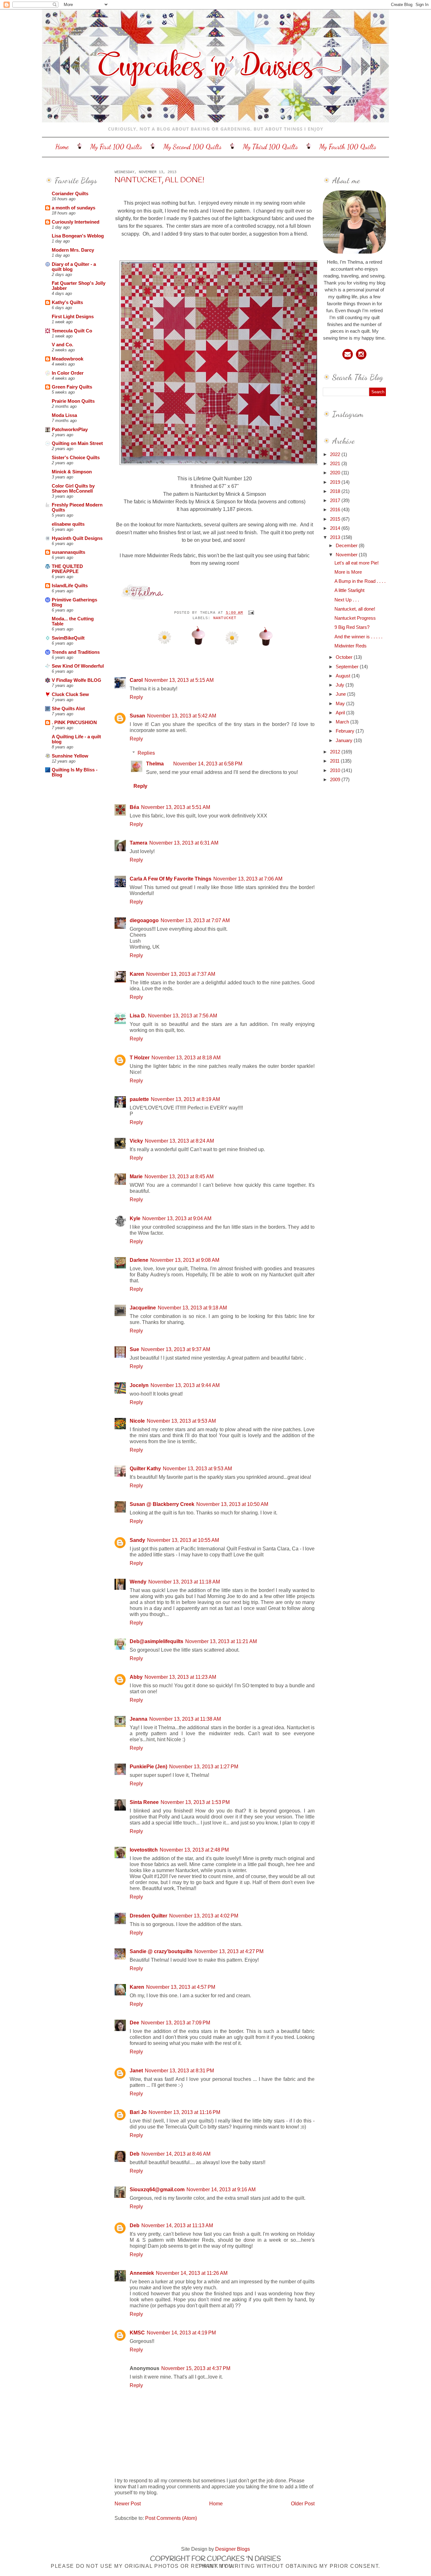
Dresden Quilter (148, 1916)
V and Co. (62, 345)
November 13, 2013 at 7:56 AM (183, 1016)
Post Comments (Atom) (171, 2518)
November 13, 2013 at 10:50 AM (232, 1504)
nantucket (225, 618)
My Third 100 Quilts (270, 147)
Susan (137, 716)
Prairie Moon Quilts (73, 401)
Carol (136, 680)
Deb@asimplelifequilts (156, 1641)
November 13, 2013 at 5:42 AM (182, 716)
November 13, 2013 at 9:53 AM (181, 1421)
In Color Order (68, 373)
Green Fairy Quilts (72, 387)
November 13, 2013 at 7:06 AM (248, 879)
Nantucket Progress (355, 618)
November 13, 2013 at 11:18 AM (184, 1582)
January (345, 741)
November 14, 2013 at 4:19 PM (181, 2333)
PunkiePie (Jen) (148, 1766)
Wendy (138, 1582)
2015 (336, 519)
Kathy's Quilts (67, 302)
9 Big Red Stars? (352, 627)
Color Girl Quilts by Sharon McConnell (73, 489)
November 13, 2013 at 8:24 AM (179, 1141)
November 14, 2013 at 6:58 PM (208, 764)
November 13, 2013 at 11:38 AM (185, 1719)
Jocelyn (139, 1385)
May (341, 704)
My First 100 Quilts (116, 147)
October (345, 657)
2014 (336, 528)
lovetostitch (144, 1850)
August (344, 676)
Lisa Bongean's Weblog (78, 236)
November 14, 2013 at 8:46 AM (176, 2154)
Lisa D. (138, 1016)
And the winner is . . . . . (358, 637)
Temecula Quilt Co (72, 331)
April (341, 713)
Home (62, 147)
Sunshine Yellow (70, 756)
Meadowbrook (68, 359)
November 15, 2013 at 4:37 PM (196, 2368)
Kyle (135, 1218)
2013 (336, 537)
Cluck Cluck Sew (70, 694)
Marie (136, 1176)
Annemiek (142, 2273)
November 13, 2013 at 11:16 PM (184, 2112)
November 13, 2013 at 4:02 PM (204, 1916)
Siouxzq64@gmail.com (157, 2189)
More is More (348, 572)
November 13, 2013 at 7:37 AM (181, 974)
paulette (139, 1099)
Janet (136, 2070)
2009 (336, 780)
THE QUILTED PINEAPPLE (67, 569)
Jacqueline (143, 1308)
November (347, 555)
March (343, 722)
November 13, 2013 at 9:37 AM (176, 1349)
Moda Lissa (64, 415)
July (341, 685)
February (346, 731)
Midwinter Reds (351, 646)
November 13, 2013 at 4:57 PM (181, 1987)
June (341, 694)
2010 (336, 770)
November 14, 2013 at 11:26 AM (192, 2273)
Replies (146, 752)
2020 (336, 473)
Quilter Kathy (145, 1468)
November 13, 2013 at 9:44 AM (185, 1385)
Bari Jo (138, 2112)
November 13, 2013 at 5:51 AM (176, 807)
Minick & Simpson (72, 472)
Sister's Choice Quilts (76, 458)
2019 (336, 482)
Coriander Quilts (70, 194)
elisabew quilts (68, 524)
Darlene (139, 1260)
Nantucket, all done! (159, 180)
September (348, 667)
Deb (135, 2154)
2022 (336, 454)
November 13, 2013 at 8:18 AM (186, 1057)
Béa (134, 807)
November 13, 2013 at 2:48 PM (194, 1850)
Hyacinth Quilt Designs (77, 538)
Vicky (136, 1141)
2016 (336, 510)
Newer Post (128, 2503)
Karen (137, 974)
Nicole (137, 1421)
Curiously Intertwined (76, 222)
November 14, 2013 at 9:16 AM (221, 2189)
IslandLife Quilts (70, 586)
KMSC (137, 2333)
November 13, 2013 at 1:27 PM (204, 1766)
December (347, 546)
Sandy (137, 1540)
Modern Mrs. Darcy (73, 250)
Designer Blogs (233, 2549)
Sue (134, 1349)
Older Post (303, 2503)
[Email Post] (250, 613)
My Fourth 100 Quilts (348, 147)
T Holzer (140, 1057)
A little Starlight (349, 590)
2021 (336, 464)
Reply (136, 697)
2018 (336, 491)
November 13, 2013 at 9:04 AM (177, 1218)
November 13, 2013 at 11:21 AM (221, 1641)
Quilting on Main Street (77, 443)
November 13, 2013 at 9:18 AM (192, 1308)
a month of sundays (74, 208)
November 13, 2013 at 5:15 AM (179, 680)
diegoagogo (144, 920)
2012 (336, 752)
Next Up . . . (347, 600)
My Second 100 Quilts (192, 147)
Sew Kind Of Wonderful (78, 666)
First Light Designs (73, 317)
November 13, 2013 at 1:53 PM (195, 1802)
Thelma (155, 764)
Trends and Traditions (76, 652)
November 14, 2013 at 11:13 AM (177, 2225)
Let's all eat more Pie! (357, 563)
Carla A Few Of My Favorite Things (171, 879)
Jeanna (139, 1719)
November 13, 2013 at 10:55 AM (183, 1540)
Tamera (139, 843)
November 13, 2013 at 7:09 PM (176, 2023)
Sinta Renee (144, 1802)
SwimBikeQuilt (68, 638)
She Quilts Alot (68, 709)
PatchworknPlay (70, 430)
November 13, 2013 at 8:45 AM (179, 1176)
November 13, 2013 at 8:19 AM (185, 1099)
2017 (336, 501)
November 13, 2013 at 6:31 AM (184, 843)
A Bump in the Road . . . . (360, 581)
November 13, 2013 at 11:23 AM (180, 1677)
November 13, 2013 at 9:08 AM (185, 1260)
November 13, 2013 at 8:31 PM (179, 2070)
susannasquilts (68, 552)
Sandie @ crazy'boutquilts (161, 1951)
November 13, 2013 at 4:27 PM (229, 1951)
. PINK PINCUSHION (74, 723)
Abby (136, 1677)
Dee (134, 2023)
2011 (335, 761)
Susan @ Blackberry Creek (162, 1504)
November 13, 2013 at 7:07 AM (195, 920)
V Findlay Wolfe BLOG (77, 680)
